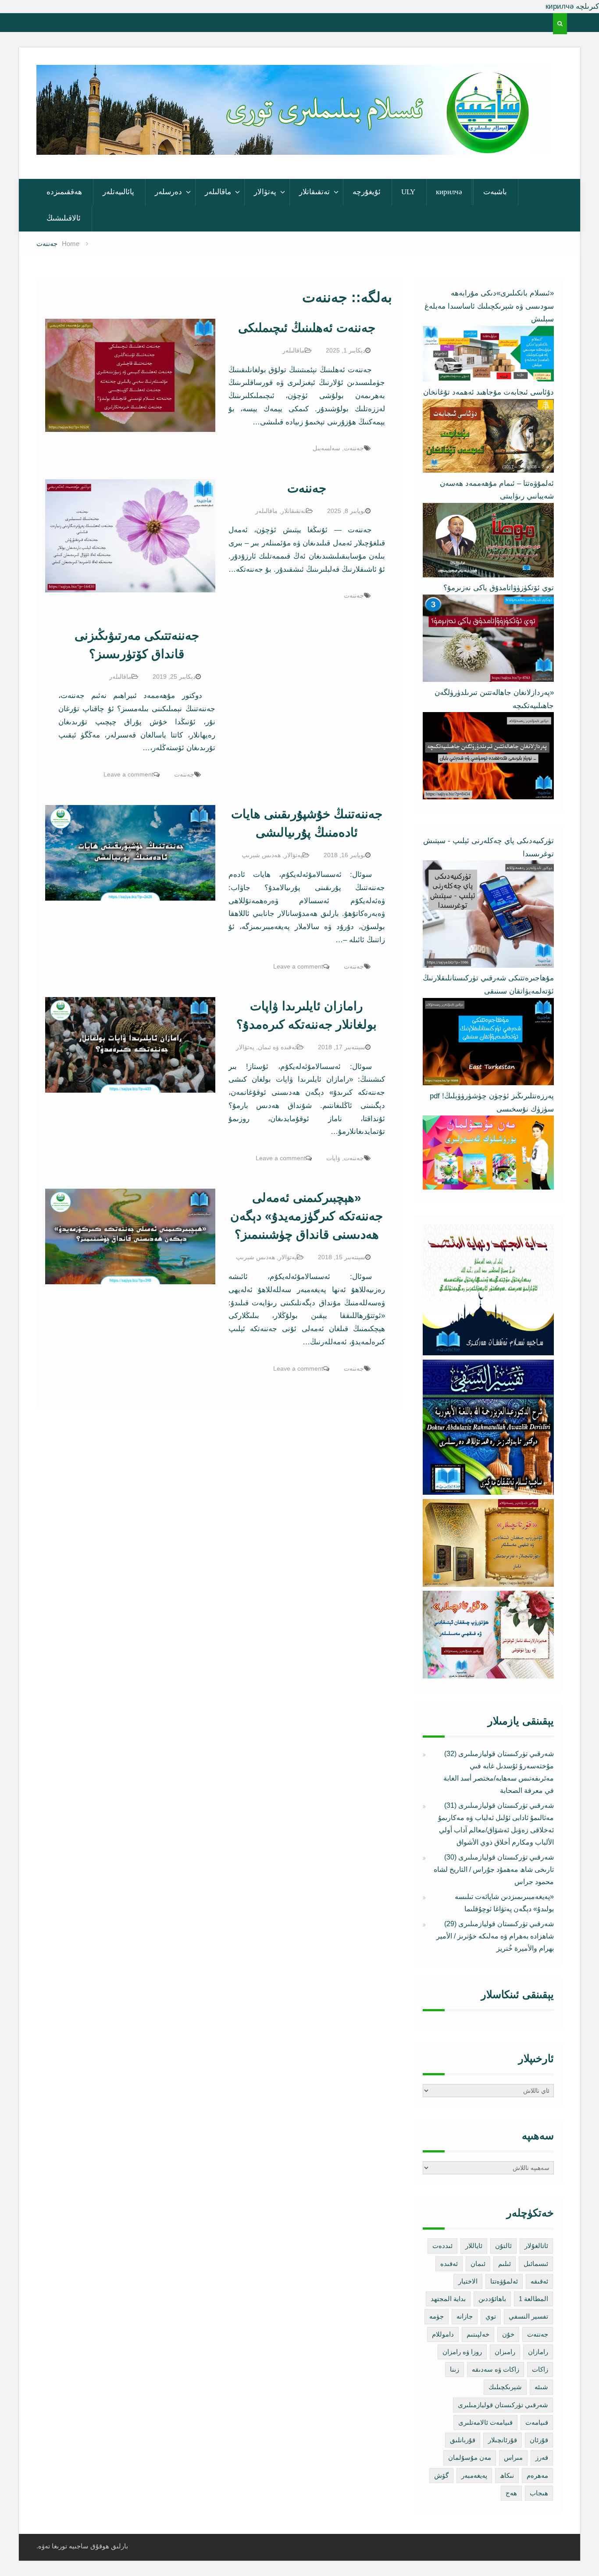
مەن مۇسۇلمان (470, 2457)
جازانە (465, 2316)
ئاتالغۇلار (536, 2246)
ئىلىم (505, 2264)
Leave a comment (128, 774)
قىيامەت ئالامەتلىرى (485, 2422)
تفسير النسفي (528, 2316)
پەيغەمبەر (474, 2475)
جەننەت (354, 448)
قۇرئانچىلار (503, 2440)
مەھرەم (537, 2475)
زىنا (455, 2369)
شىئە (541, 2387)
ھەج (511, 2493)
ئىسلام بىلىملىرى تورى (286, 143)
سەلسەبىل (326, 448)
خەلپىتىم (478, 2334)
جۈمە (437, 2316)
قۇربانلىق (463, 2440)
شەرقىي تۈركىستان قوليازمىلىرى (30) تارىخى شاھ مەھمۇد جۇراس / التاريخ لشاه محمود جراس (494, 1869)
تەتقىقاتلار (314, 192)
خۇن (508, 2334)
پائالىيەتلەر (118, 192)
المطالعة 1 (533, 2299)
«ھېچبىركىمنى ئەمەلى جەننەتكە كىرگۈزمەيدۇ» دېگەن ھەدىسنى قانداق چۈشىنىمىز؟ (307, 1216)
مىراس (513, 2457)
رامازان (538, 2352)
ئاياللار (474, 2246)
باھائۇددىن (492, 2299)
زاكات (540, 2369)
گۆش (441, 2475)
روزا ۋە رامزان (462, 2352)
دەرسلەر (168, 192)
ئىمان (478, 2264)
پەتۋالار (265, 192)
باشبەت (495, 192)
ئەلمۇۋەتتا (504, 2281)
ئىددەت (442, 2246)
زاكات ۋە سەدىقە (496, 2369)
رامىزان (505, 2352)
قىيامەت (537, 2422)
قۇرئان (539, 2440)
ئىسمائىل (536, 2264)
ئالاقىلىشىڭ (64, 218)
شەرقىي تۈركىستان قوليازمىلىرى (503, 2405)
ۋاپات (333, 1158)
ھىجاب (539, 2493)
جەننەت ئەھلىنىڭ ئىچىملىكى (307, 328)
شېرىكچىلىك (505, 2387)
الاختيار (468, 2281)
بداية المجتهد (448, 2299)
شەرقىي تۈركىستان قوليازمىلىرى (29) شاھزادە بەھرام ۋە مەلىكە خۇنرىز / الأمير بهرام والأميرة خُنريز (495, 1936)
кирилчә (449, 192)
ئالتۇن (503, 2246)
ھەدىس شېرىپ (261, 855)
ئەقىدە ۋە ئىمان (277, 1047)
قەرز (542, 2457)
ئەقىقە (539, 2281)
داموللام (443, 2334)
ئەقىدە (449, 2264)
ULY (408, 192)
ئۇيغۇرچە (367, 192)
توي (491, 2316)
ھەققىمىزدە (64, 192)
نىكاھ (507, 2475)
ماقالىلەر (218, 192)
